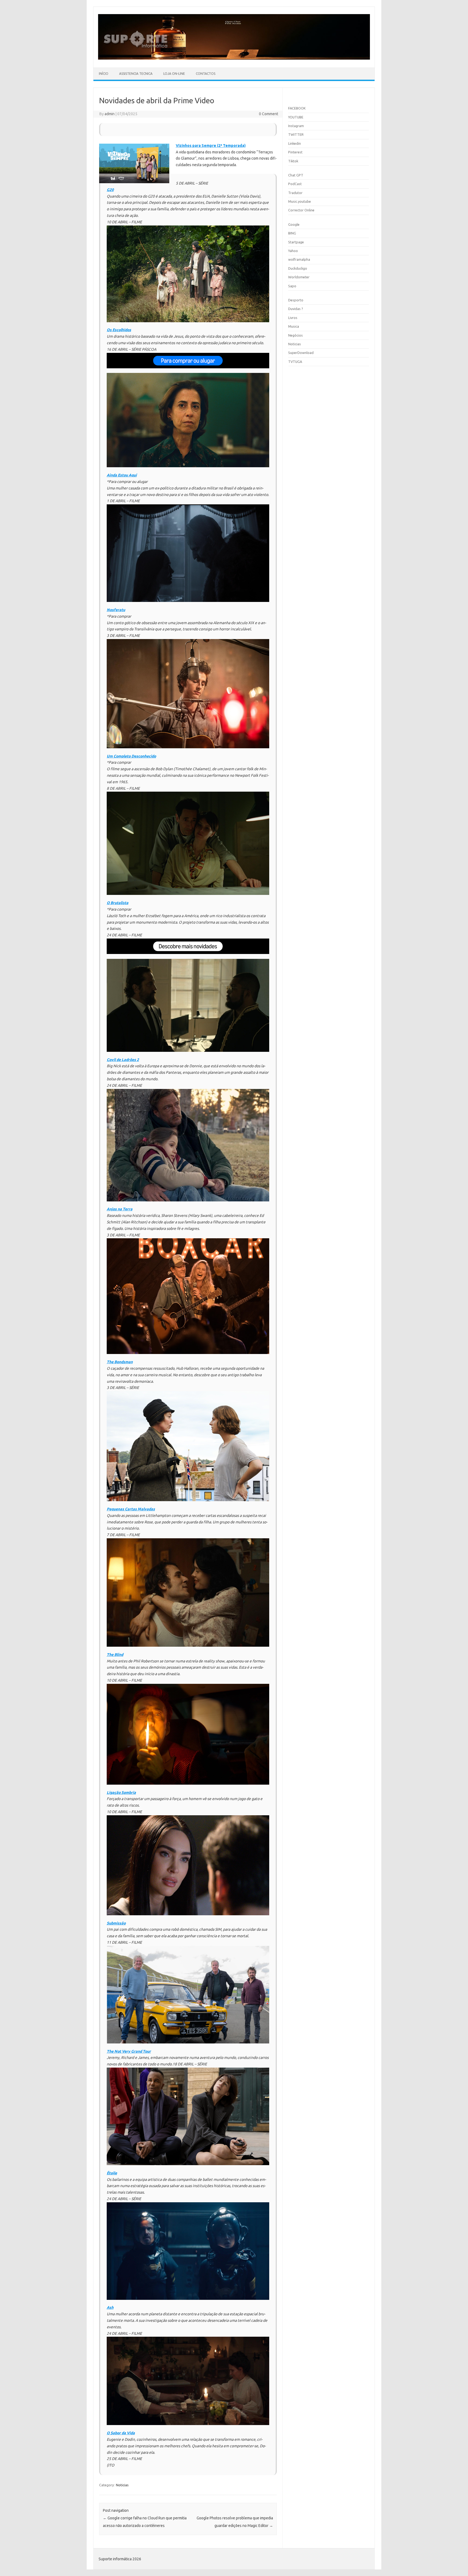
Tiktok (293, 161)
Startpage (296, 242)
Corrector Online (301, 210)
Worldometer (299, 277)
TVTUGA (295, 362)
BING (292, 233)
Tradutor (295, 193)
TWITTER (296, 134)
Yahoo (293, 251)
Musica (294, 326)
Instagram (296, 126)
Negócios (295, 335)
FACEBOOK (297, 108)
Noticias (122, 2485)
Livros (293, 318)
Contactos (206, 74)
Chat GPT (296, 175)
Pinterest (295, 152)
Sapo (292, 286)
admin (110, 114)
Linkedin (295, 143)
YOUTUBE (296, 117)
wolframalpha (299, 259)
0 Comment (269, 114)
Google (294, 224)
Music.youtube (300, 201)
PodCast (295, 184)
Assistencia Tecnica (136, 74)
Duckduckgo (298, 268)
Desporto (296, 300)
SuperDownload (301, 353)
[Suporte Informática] (234, 58)
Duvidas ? (296, 309)
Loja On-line (174, 74)
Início (104, 74)
